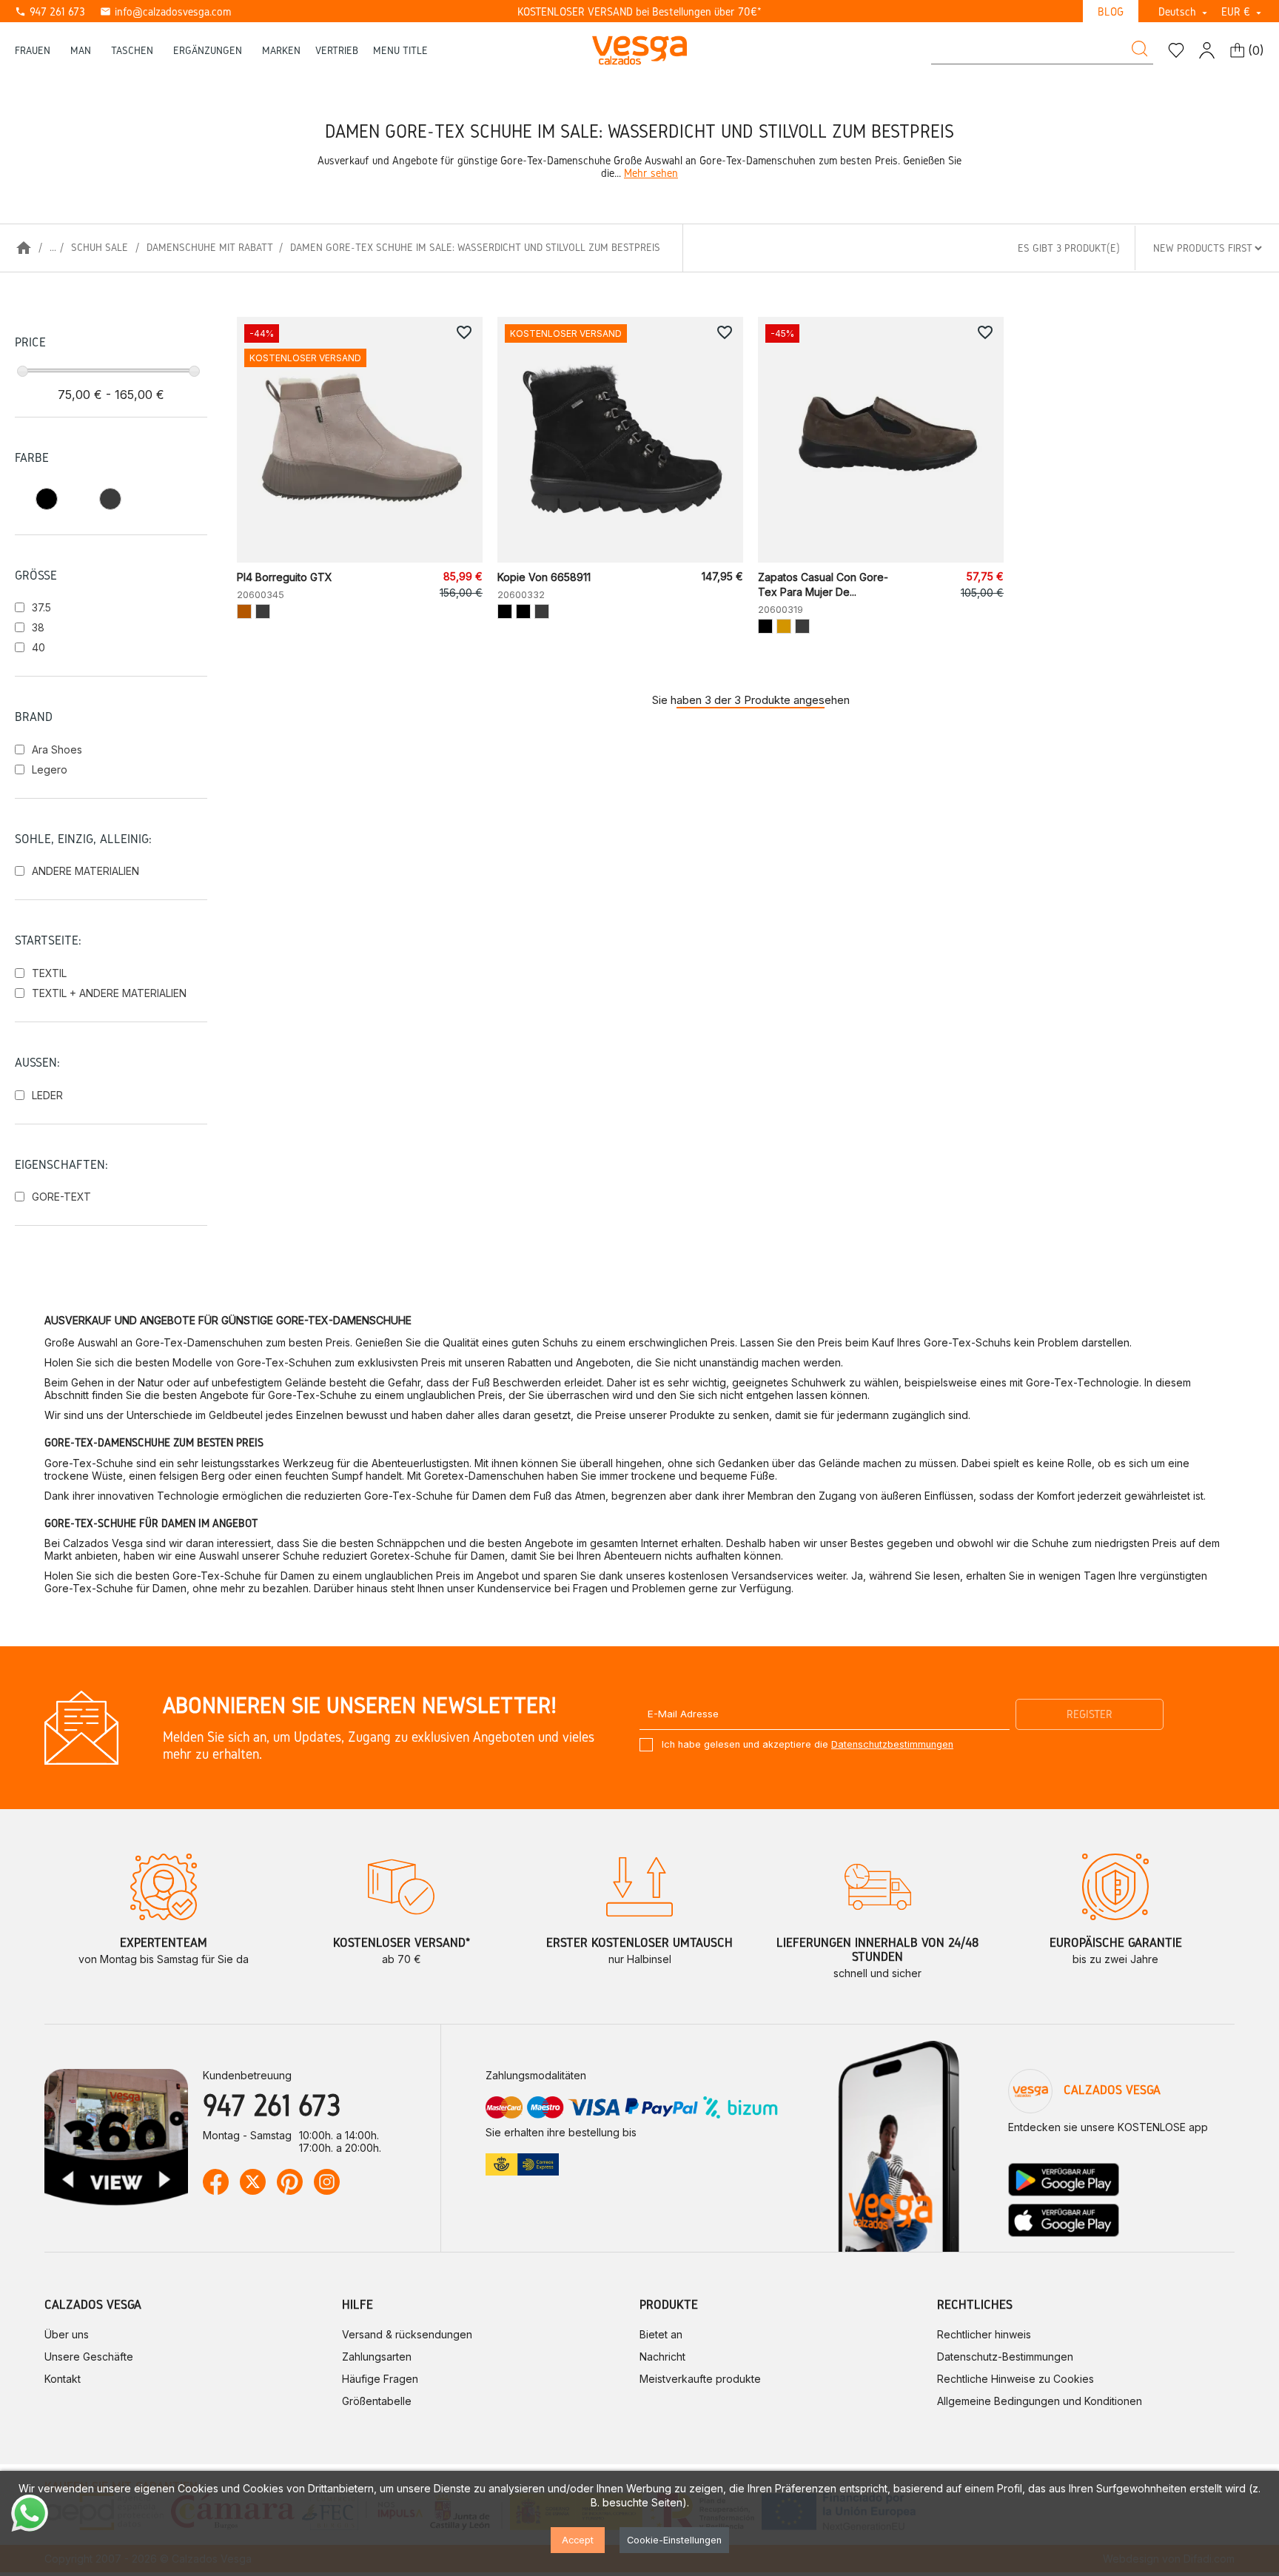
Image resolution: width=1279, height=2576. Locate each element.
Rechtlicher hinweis (984, 2334)
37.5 (41, 607)
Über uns (67, 2334)
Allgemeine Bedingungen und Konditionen (1040, 2401)
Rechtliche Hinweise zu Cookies (1016, 2379)
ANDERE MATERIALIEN (85, 871)
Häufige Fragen (380, 2379)
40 (38, 647)
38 (38, 627)
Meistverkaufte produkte (700, 2379)
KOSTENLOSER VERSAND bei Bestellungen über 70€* (639, 11)
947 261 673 (50, 11)
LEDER (47, 1095)
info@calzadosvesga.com (165, 11)
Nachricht (662, 2357)
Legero (50, 769)
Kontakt (63, 2379)
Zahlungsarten (377, 2357)
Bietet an (661, 2334)
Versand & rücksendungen (407, 2334)
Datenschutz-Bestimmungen (1005, 2357)
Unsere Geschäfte (89, 2357)
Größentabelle (377, 2401)
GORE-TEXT (61, 1197)
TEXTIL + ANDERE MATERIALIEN (109, 993)
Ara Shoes (57, 749)
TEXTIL (49, 973)
